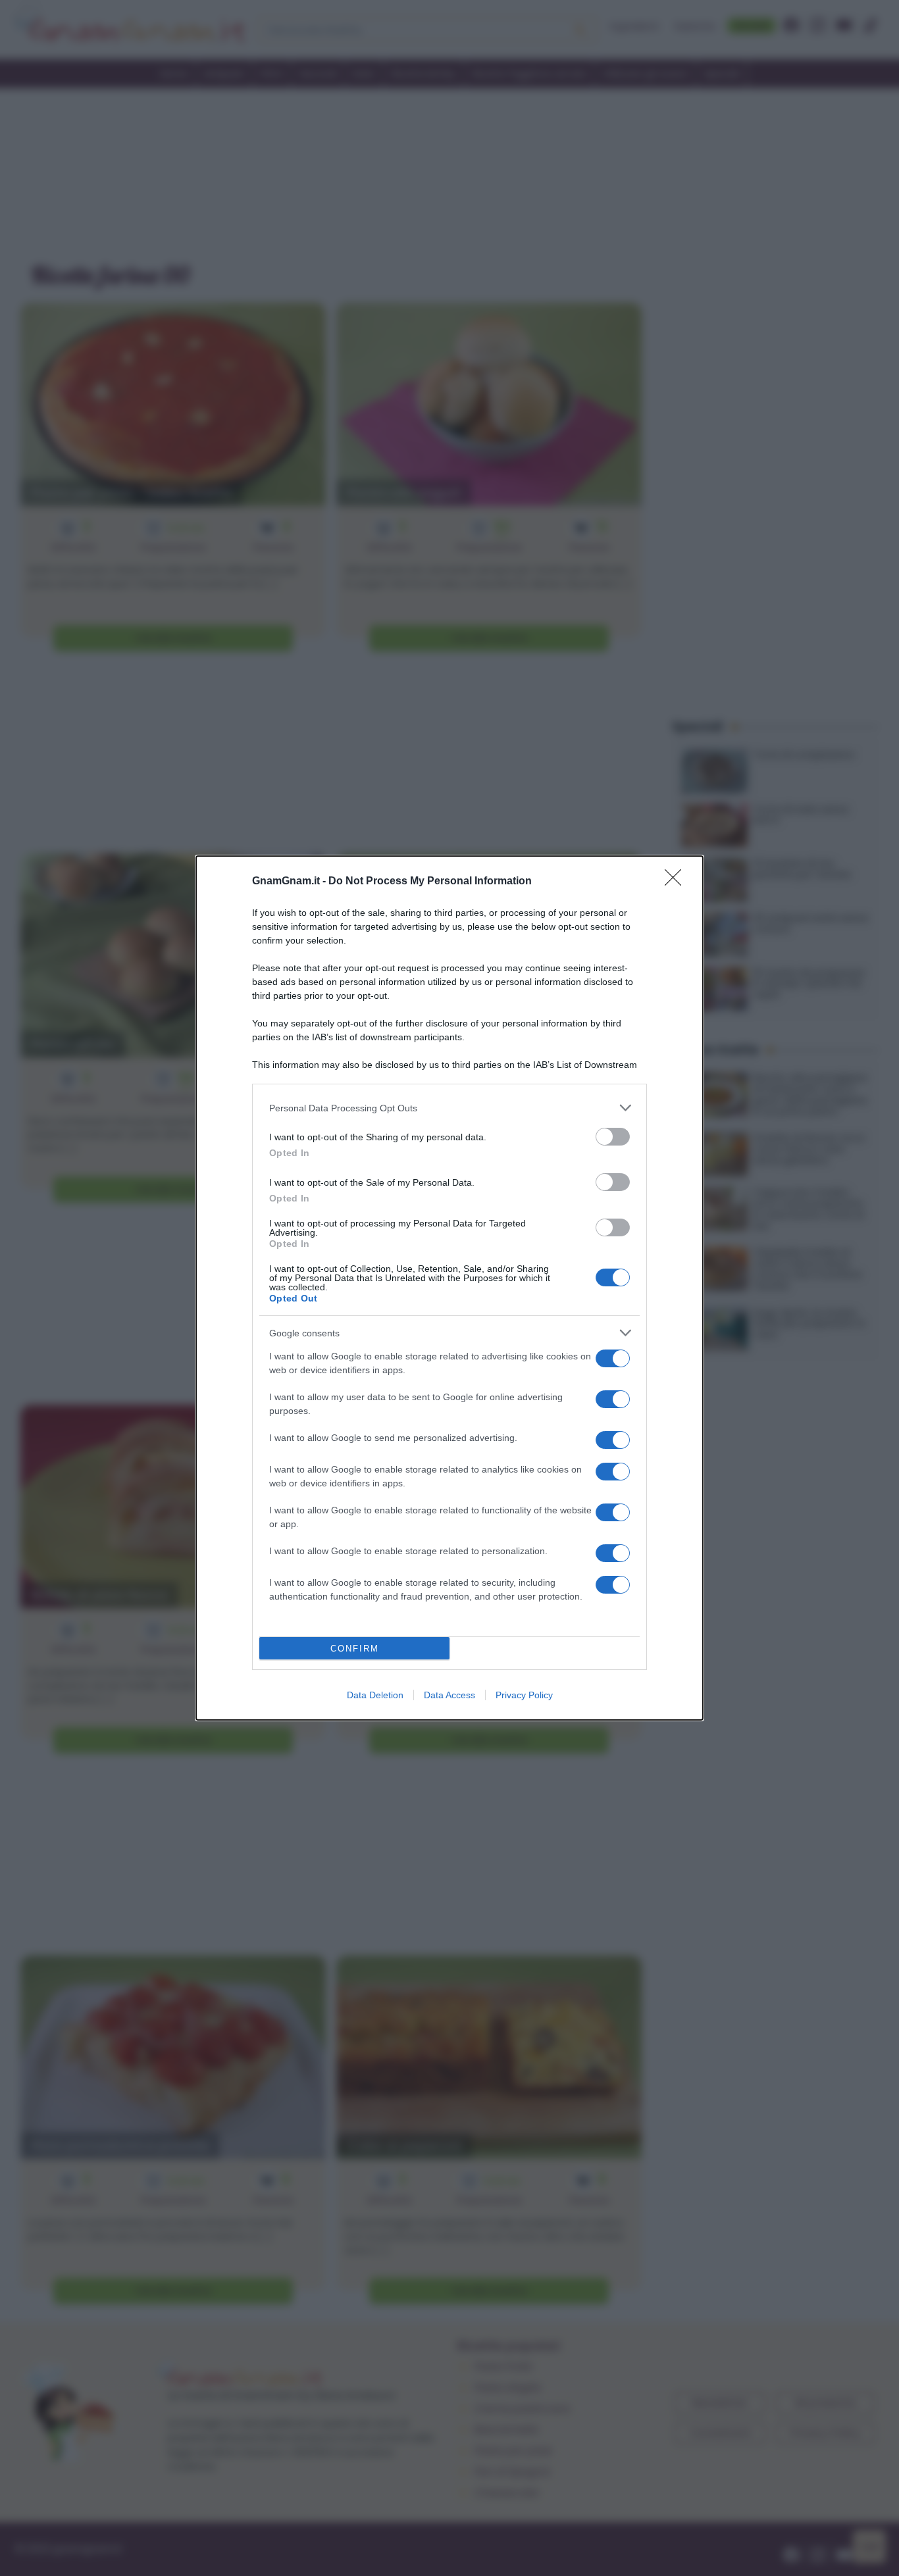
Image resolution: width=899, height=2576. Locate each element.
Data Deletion (375, 1695)
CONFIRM (355, 1649)
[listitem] (449, 1108)
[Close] (677, 882)
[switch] (613, 1137)
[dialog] (449, 1288)
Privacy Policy (524, 1695)
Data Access (449, 1695)
